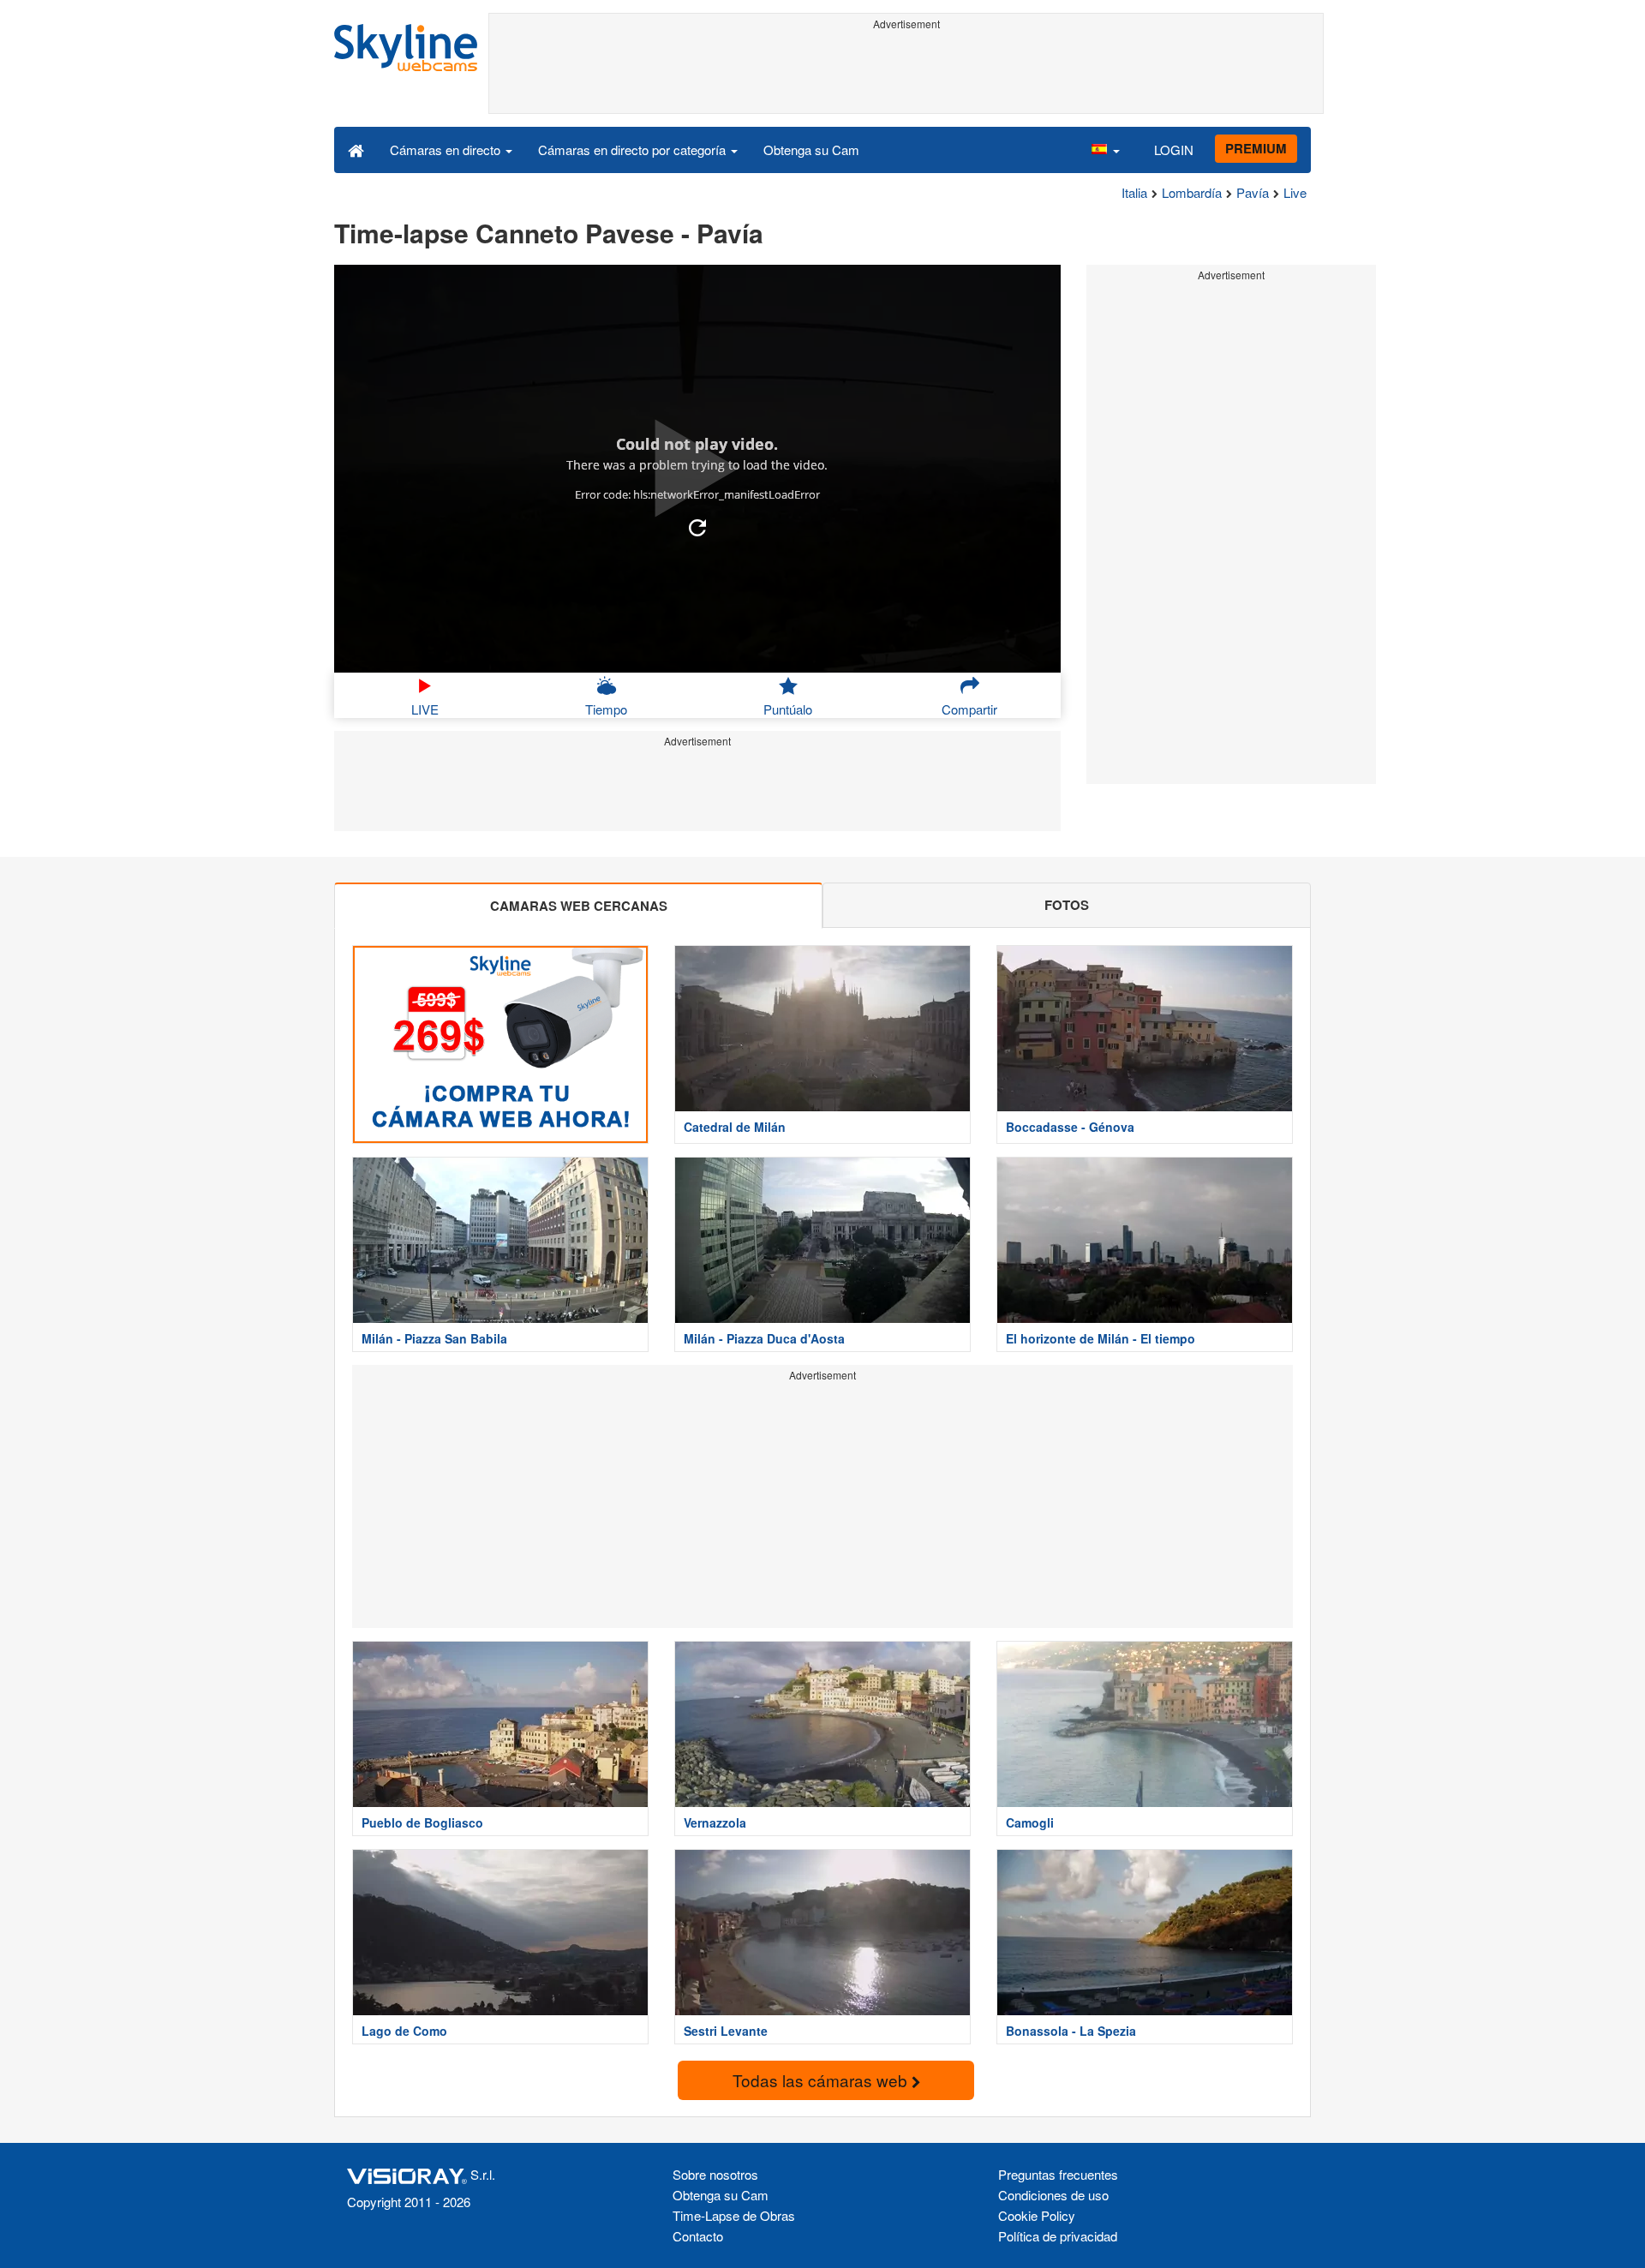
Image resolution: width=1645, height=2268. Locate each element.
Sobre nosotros (715, 2174)
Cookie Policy (1037, 2215)
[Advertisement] (906, 75)
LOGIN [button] (1174, 150)
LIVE (425, 709)
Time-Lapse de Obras (734, 2215)
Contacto (698, 2236)
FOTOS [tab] (1067, 905)
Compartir (969, 709)
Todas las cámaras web (822, 2080)
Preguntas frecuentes (1058, 2174)
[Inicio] (356, 149)
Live (1295, 192)
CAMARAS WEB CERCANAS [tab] (579, 906)
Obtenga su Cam (811, 150)
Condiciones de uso (1053, 2195)
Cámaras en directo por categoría (634, 150)
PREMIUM (1256, 148)
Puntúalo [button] (788, 709)
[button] (1105, 149)
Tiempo (606, 709)
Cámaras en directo (447, 150)
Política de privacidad (1058, 2236)
